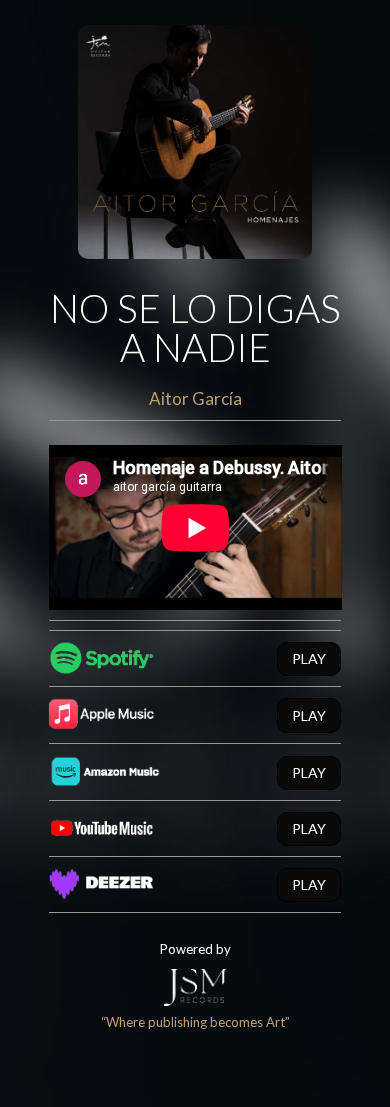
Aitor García (195, 398)
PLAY (309, 658)
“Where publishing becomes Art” (195, 1022)
